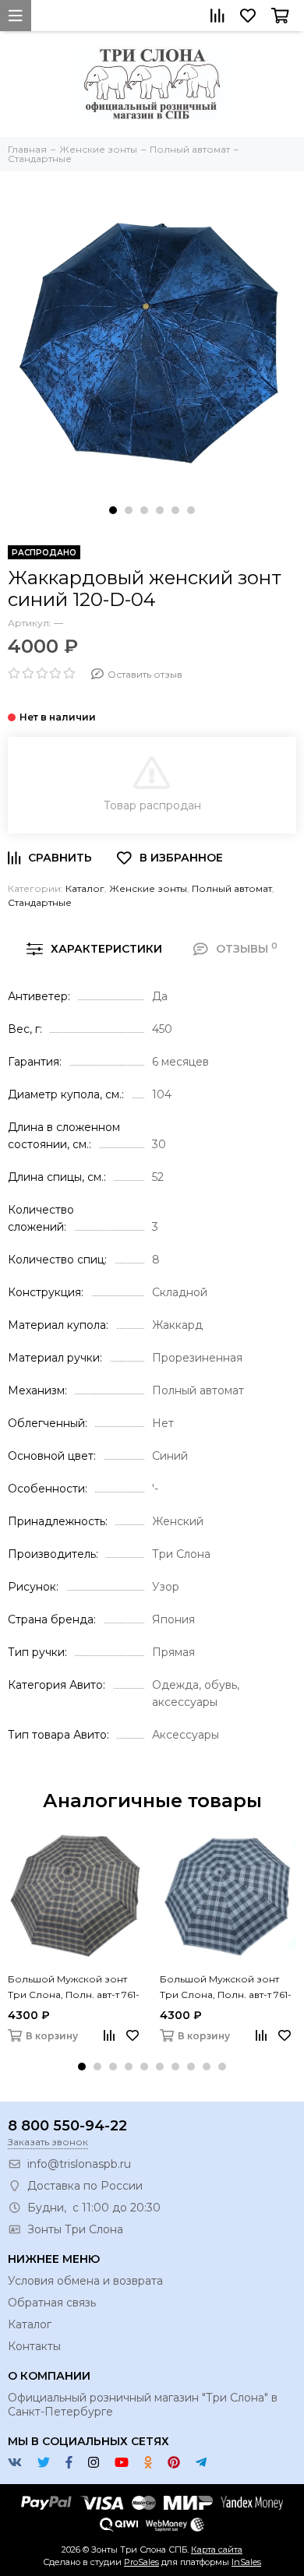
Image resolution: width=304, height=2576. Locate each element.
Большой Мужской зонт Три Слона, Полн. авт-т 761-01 (74, 1988)
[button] (113, 510)
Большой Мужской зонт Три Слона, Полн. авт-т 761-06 (226, 1988)
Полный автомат (232, 888)
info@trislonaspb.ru (79, 2164)
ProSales (141, 2562)
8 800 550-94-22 (67, 2126)
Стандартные (40, 902)
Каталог (85, 888)
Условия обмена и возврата (85, 2281)
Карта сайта (217, 2550)
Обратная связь (52, 2303)
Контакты (34, 2346)
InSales (246, 2562)
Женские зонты (148, 888)
